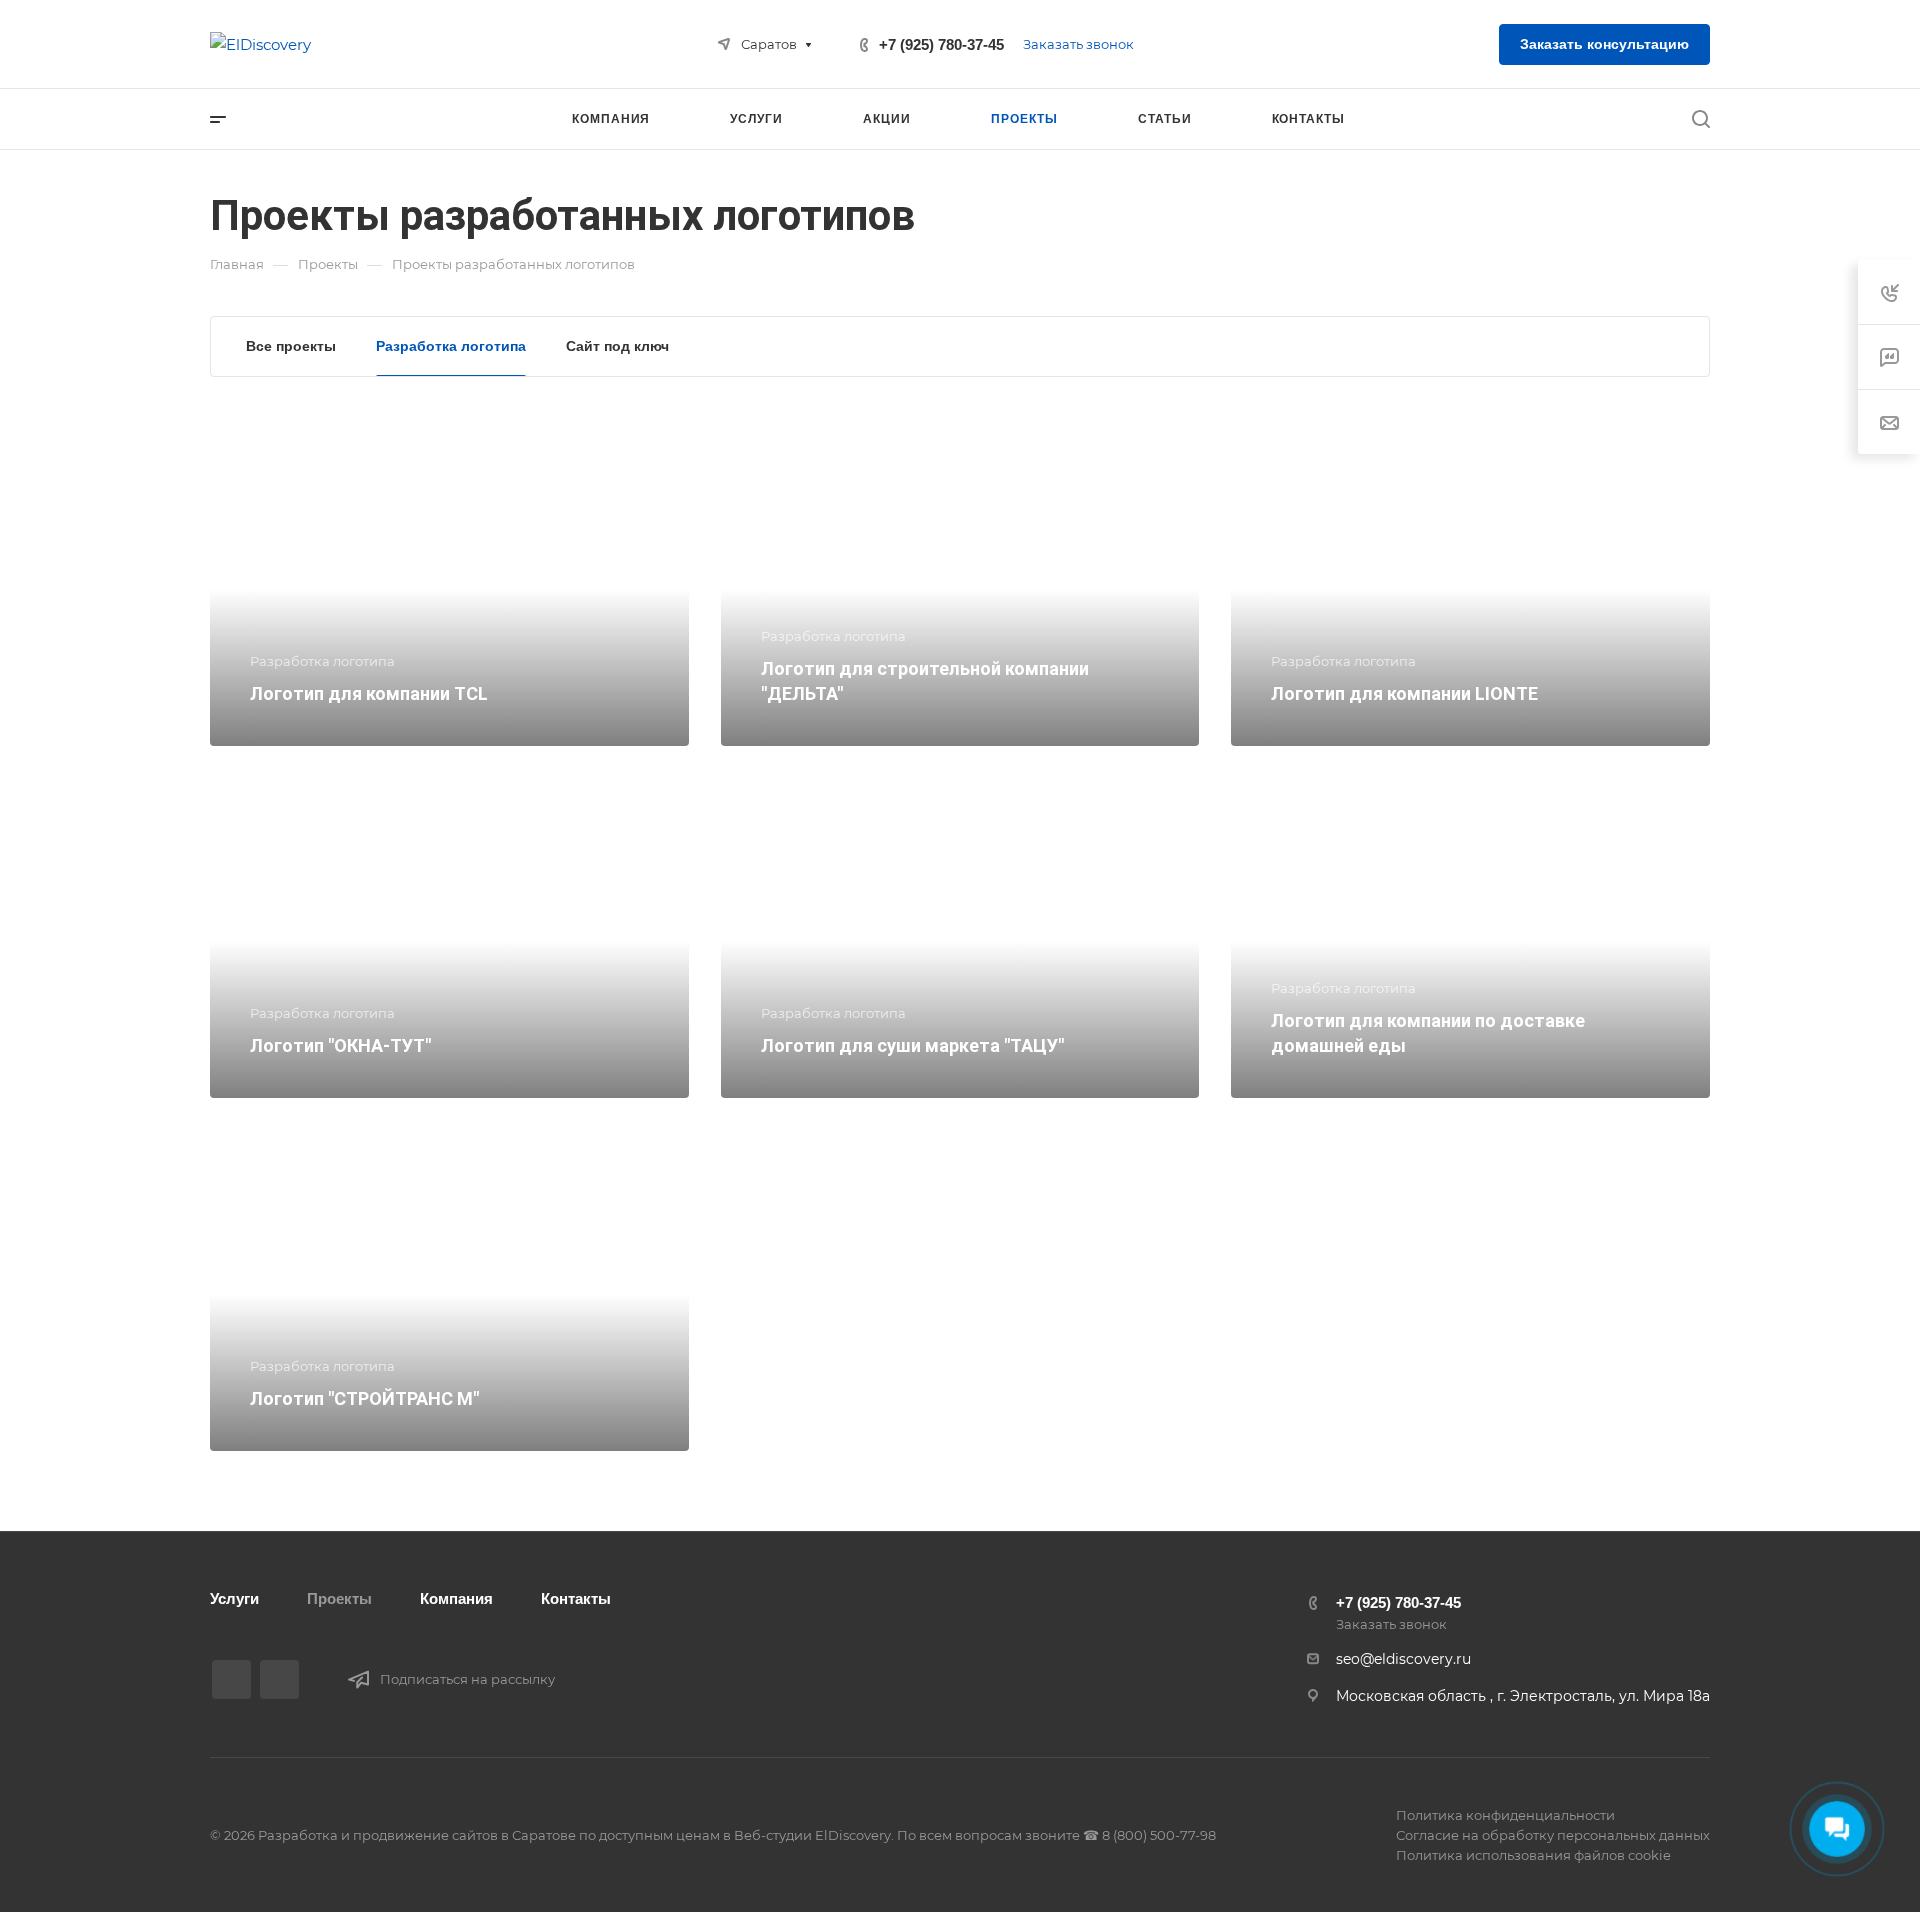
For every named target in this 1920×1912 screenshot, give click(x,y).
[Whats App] (279, 1679)
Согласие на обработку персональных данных (1553, 1835)
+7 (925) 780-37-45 (941, 44)
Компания (456, 1598)
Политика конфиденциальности (1505, 1815)
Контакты (576, 1598)
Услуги (234, 1598)
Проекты (339, 1598)
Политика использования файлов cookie (1533, 1855)
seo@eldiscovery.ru (1403, 1659)
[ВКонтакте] (231, 1679)
